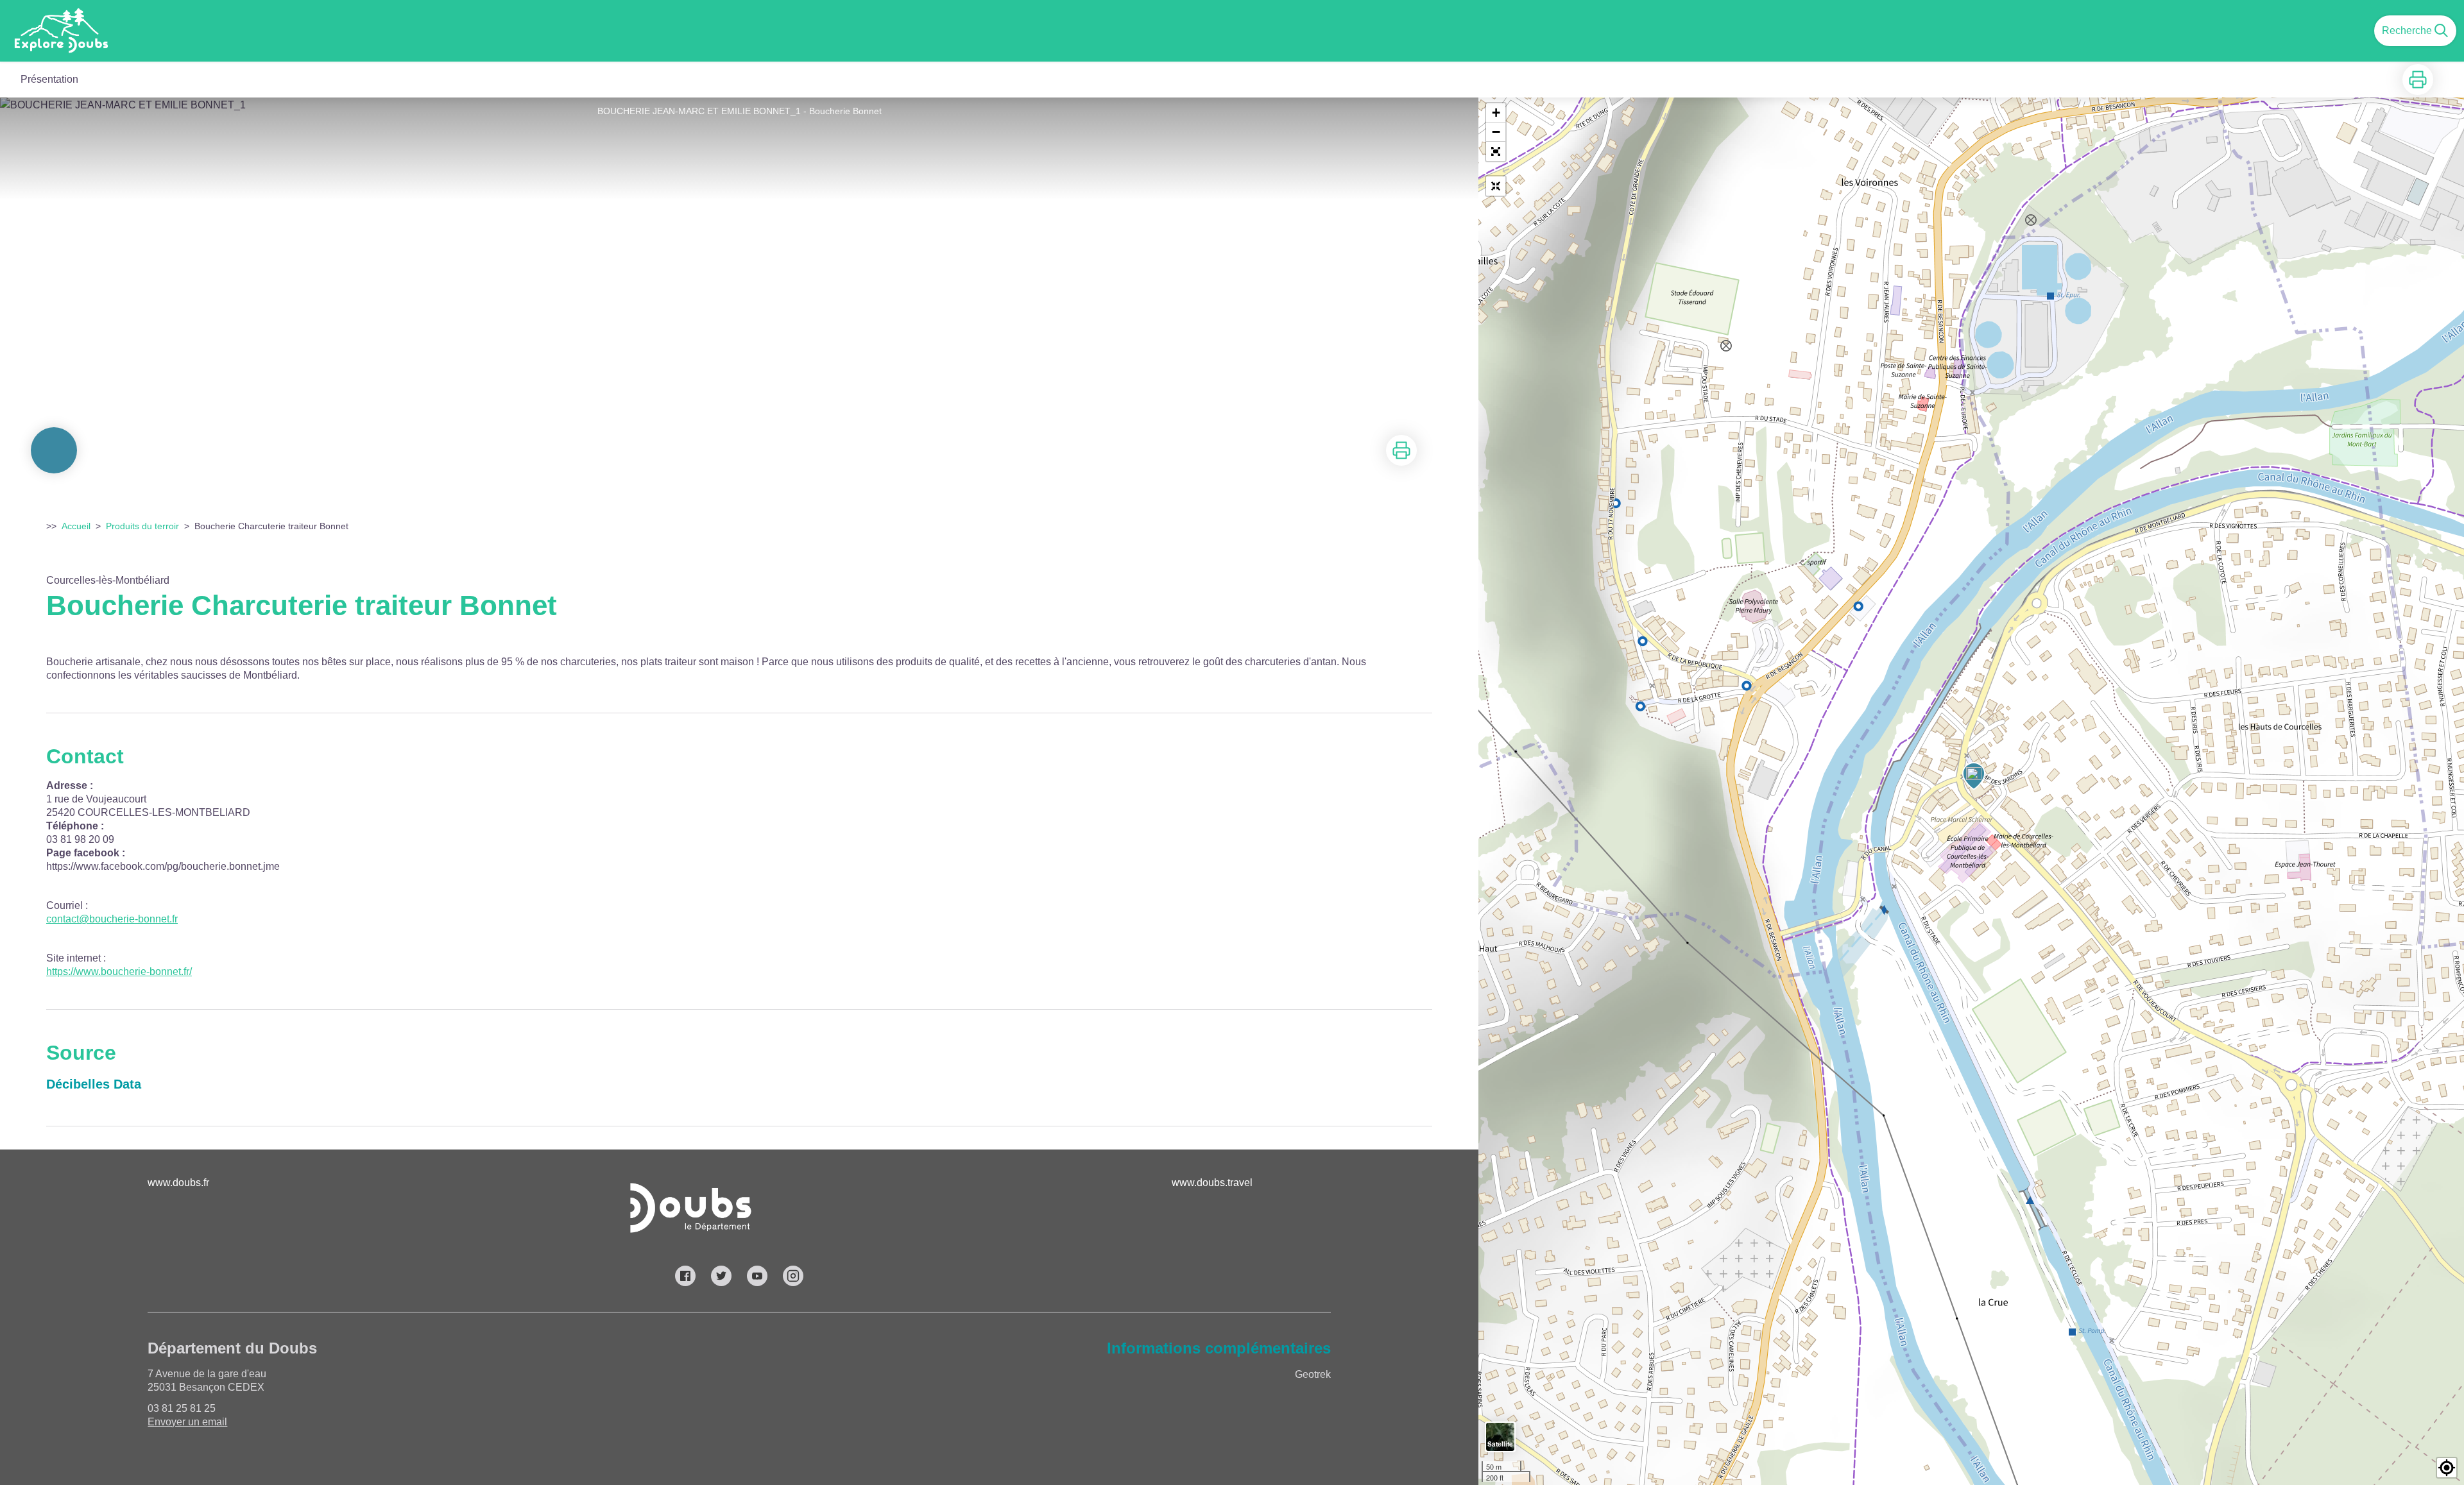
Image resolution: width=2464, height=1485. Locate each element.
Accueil (76, 526)
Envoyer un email (187, 1422)
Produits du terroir (142, 526)
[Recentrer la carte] (1496, 186)
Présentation (49, 79)
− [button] (1496, 132)
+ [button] (1496, 113)
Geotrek (1313, 1374)
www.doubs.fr (178, 1183)
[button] (1496, 151)
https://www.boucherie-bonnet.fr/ (119, 972)
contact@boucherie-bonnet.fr (112, 919)
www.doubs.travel (1212, 1183)
